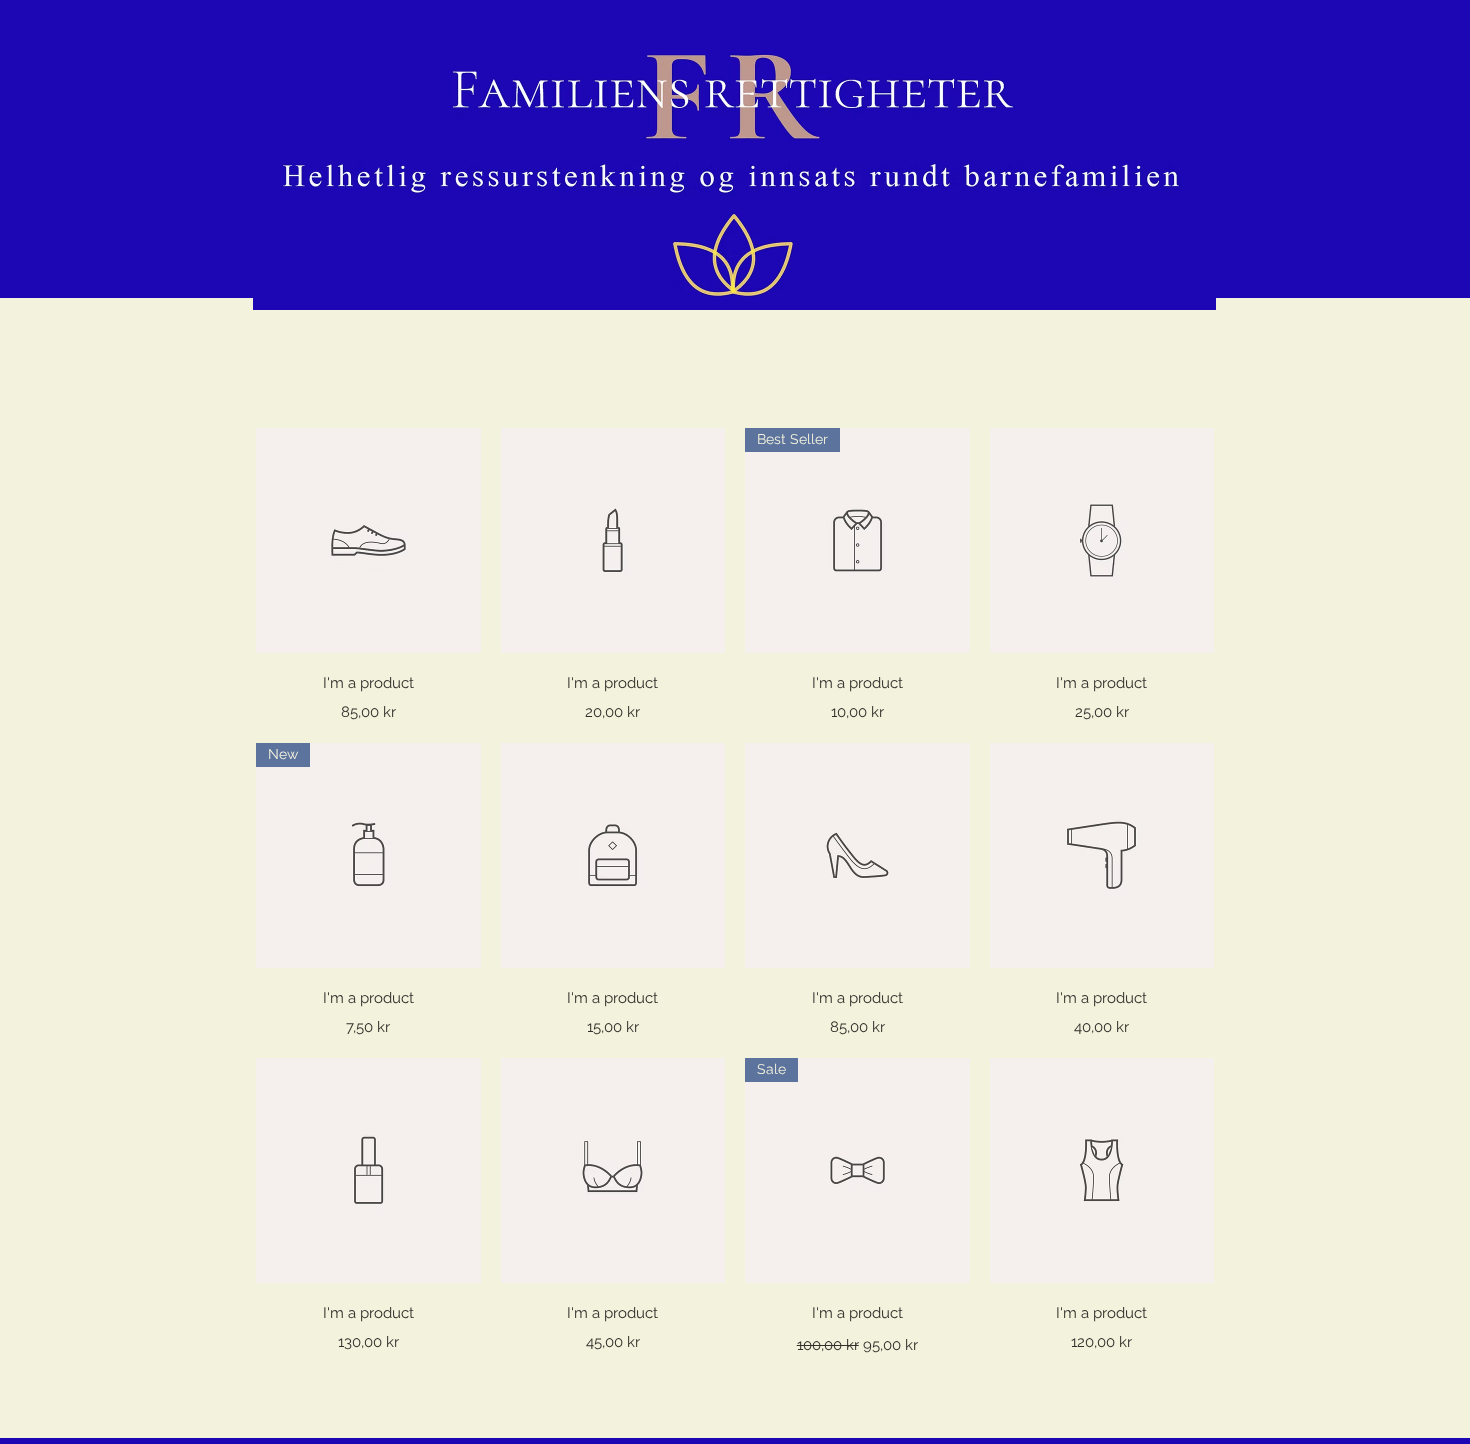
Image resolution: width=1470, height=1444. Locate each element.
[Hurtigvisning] (368, 540)
